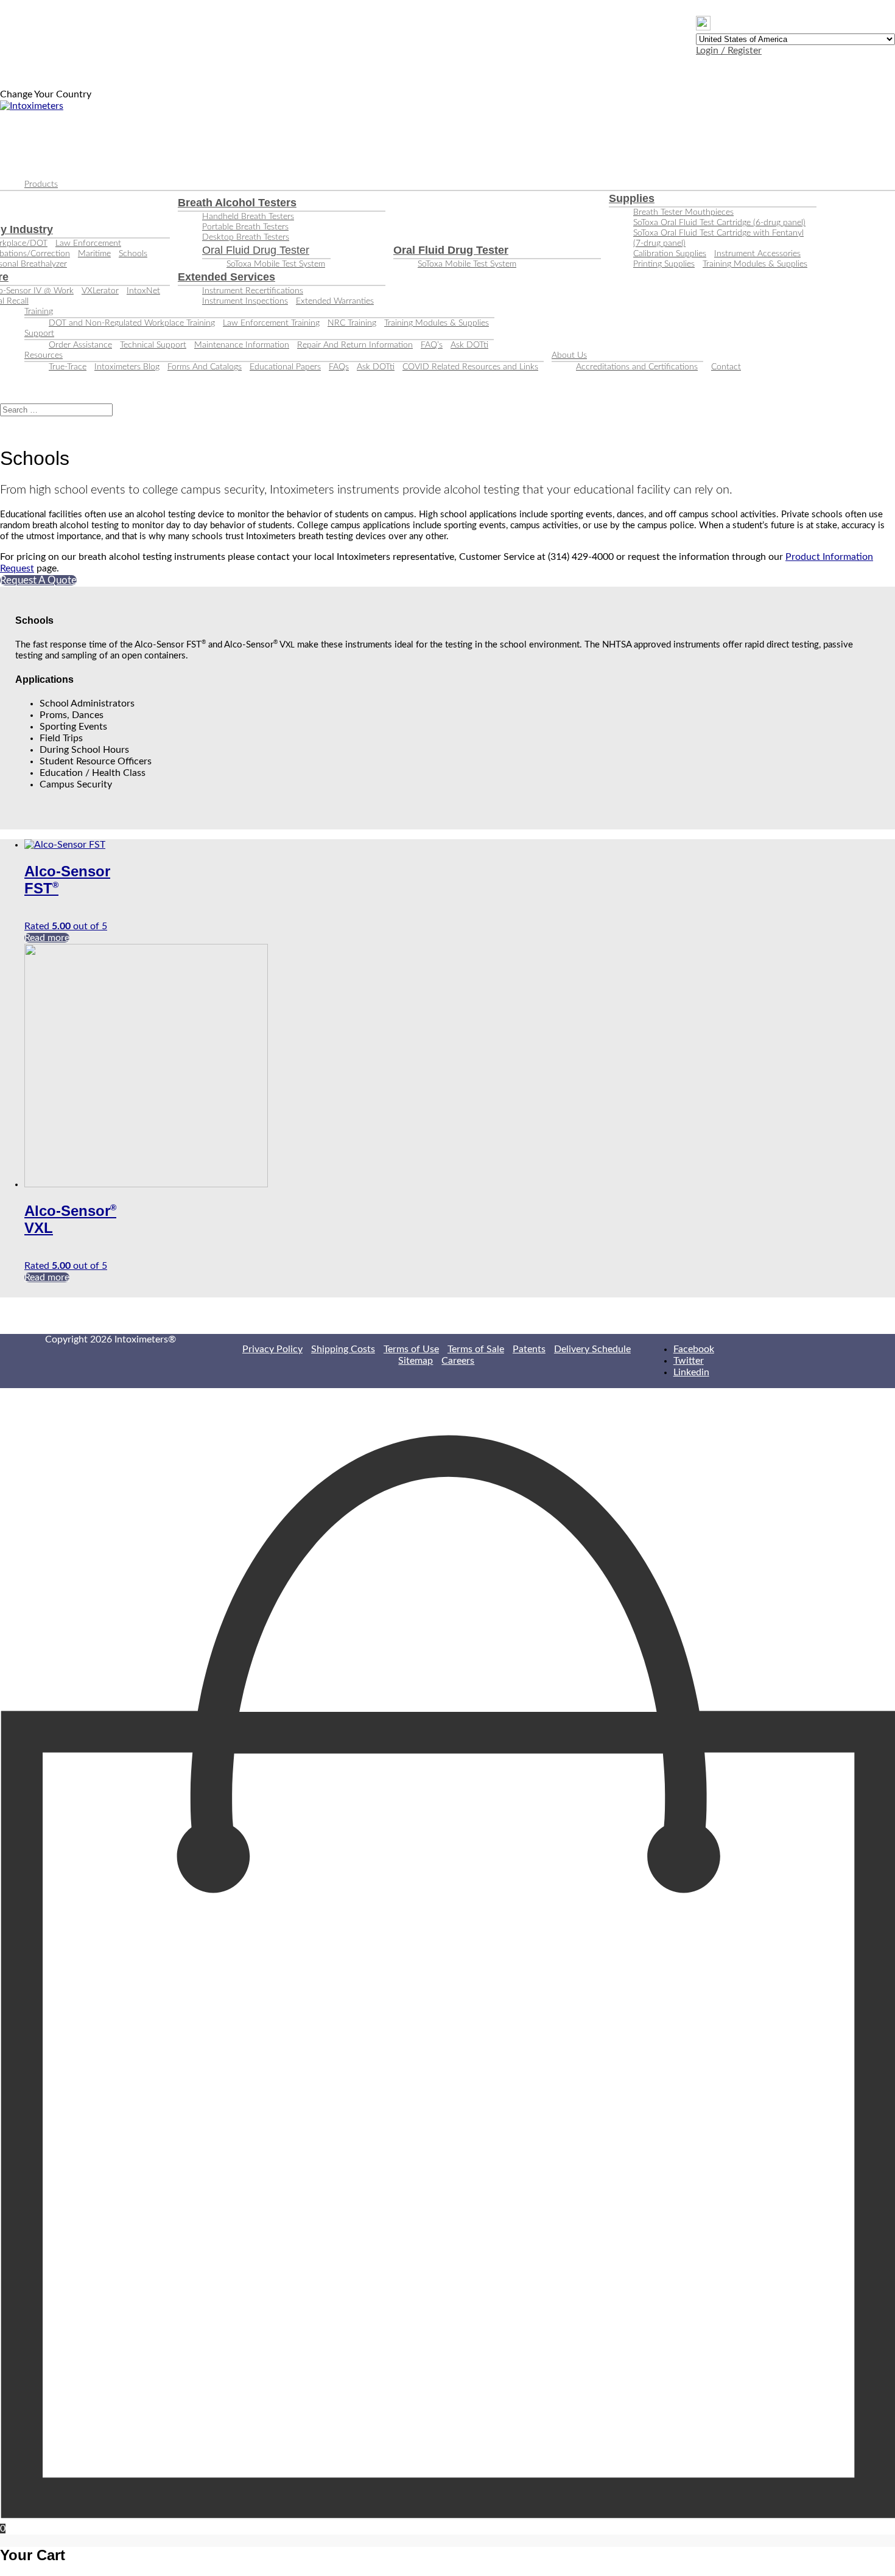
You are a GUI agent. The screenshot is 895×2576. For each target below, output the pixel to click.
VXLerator (100, 291)
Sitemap (416, 1361)
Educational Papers (285, 367)
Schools (133, 254)
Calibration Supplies (670, 254)
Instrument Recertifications (253, 291)
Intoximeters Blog (127, 367)
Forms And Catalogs (205, 367)
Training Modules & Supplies (755, 264)
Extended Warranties (335, 301)
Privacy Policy (272, 1349)
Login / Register (729, 51)
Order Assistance (80, 345)
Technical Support (153, 345)
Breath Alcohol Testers (237, 203)
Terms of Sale (476, 1349)
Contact (726, 367)
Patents (529, 1349)
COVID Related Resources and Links (470, 367)
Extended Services (226, 277)
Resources (44, 355)
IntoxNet (143, 291)
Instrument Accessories (757, 254)
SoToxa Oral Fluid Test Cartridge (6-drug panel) (719, 223)
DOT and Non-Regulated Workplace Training (132, 323)
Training (39, 312)
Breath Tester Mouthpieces (683, 212)
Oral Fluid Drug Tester (256, 250)
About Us (569, 355)
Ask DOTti (469, 345)
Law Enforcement (88, 243)
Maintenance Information (242, 345)
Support (39, 333)
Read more (47, 938)
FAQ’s (432, 345)
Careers (458, 1361)
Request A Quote (38, 580)
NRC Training (352, 323)
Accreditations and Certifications (637, 367)
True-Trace (68, 367)
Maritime (94, 254)
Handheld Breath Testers (248, 217)
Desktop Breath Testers (246, 237)
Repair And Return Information (355, 345)
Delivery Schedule (592, 1349)
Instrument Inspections (245, 301)
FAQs (339, 367)
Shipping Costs (343, 1349)
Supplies (632, 198)
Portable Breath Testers (245, 227)
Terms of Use (411, 1349)
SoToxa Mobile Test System (276, 264)
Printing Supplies (664, 264)
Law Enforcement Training (271, 323)
